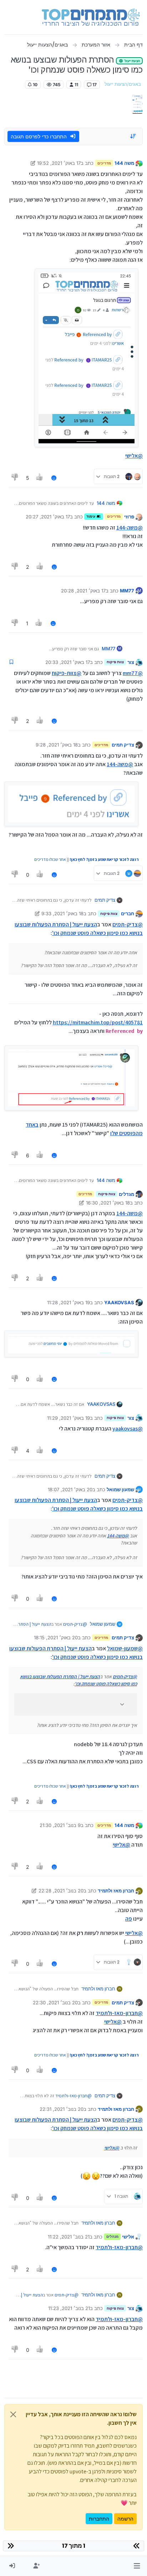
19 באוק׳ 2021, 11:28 (69, 1302)
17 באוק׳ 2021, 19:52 (59, 163)
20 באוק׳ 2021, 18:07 (70, 1489)
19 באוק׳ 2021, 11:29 (69, 1418)
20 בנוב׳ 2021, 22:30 (55, 2003)
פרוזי (129, 517)
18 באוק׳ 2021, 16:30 (108, 1203)
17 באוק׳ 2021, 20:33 (68, 662)
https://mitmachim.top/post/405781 (98, 1022)
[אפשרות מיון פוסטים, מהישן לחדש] (133, 136)
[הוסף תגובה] (54, 478)
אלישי (128, 2237)
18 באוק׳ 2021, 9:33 (62, 913)
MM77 (127, 591)
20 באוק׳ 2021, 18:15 (56, 1637)
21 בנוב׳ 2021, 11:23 (69, 2308)
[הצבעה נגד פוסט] (15, 478)
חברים (128, 913)
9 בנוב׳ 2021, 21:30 (60, 1825)
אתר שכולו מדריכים (50, 859)
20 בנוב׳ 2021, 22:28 (61, 1891)
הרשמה (125, 2519)
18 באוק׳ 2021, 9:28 (57, 745)
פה (129, 1919)
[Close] (13, 2414)
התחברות (99, 2519)
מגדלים (126, 1194)
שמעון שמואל (120, 1489)
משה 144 (124, 163)
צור (131, 662)
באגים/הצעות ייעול (123, 84)
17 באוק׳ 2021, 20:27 (48, 517)
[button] (137, 2566)
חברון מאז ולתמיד (116, 1891)
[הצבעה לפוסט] (40, 478)
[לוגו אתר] (91, 17)
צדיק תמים (123, 745)
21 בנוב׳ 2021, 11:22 (69, 2237)
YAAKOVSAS (119, 1302)
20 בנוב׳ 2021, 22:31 (62, 2109)
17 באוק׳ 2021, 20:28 (83, 591)
